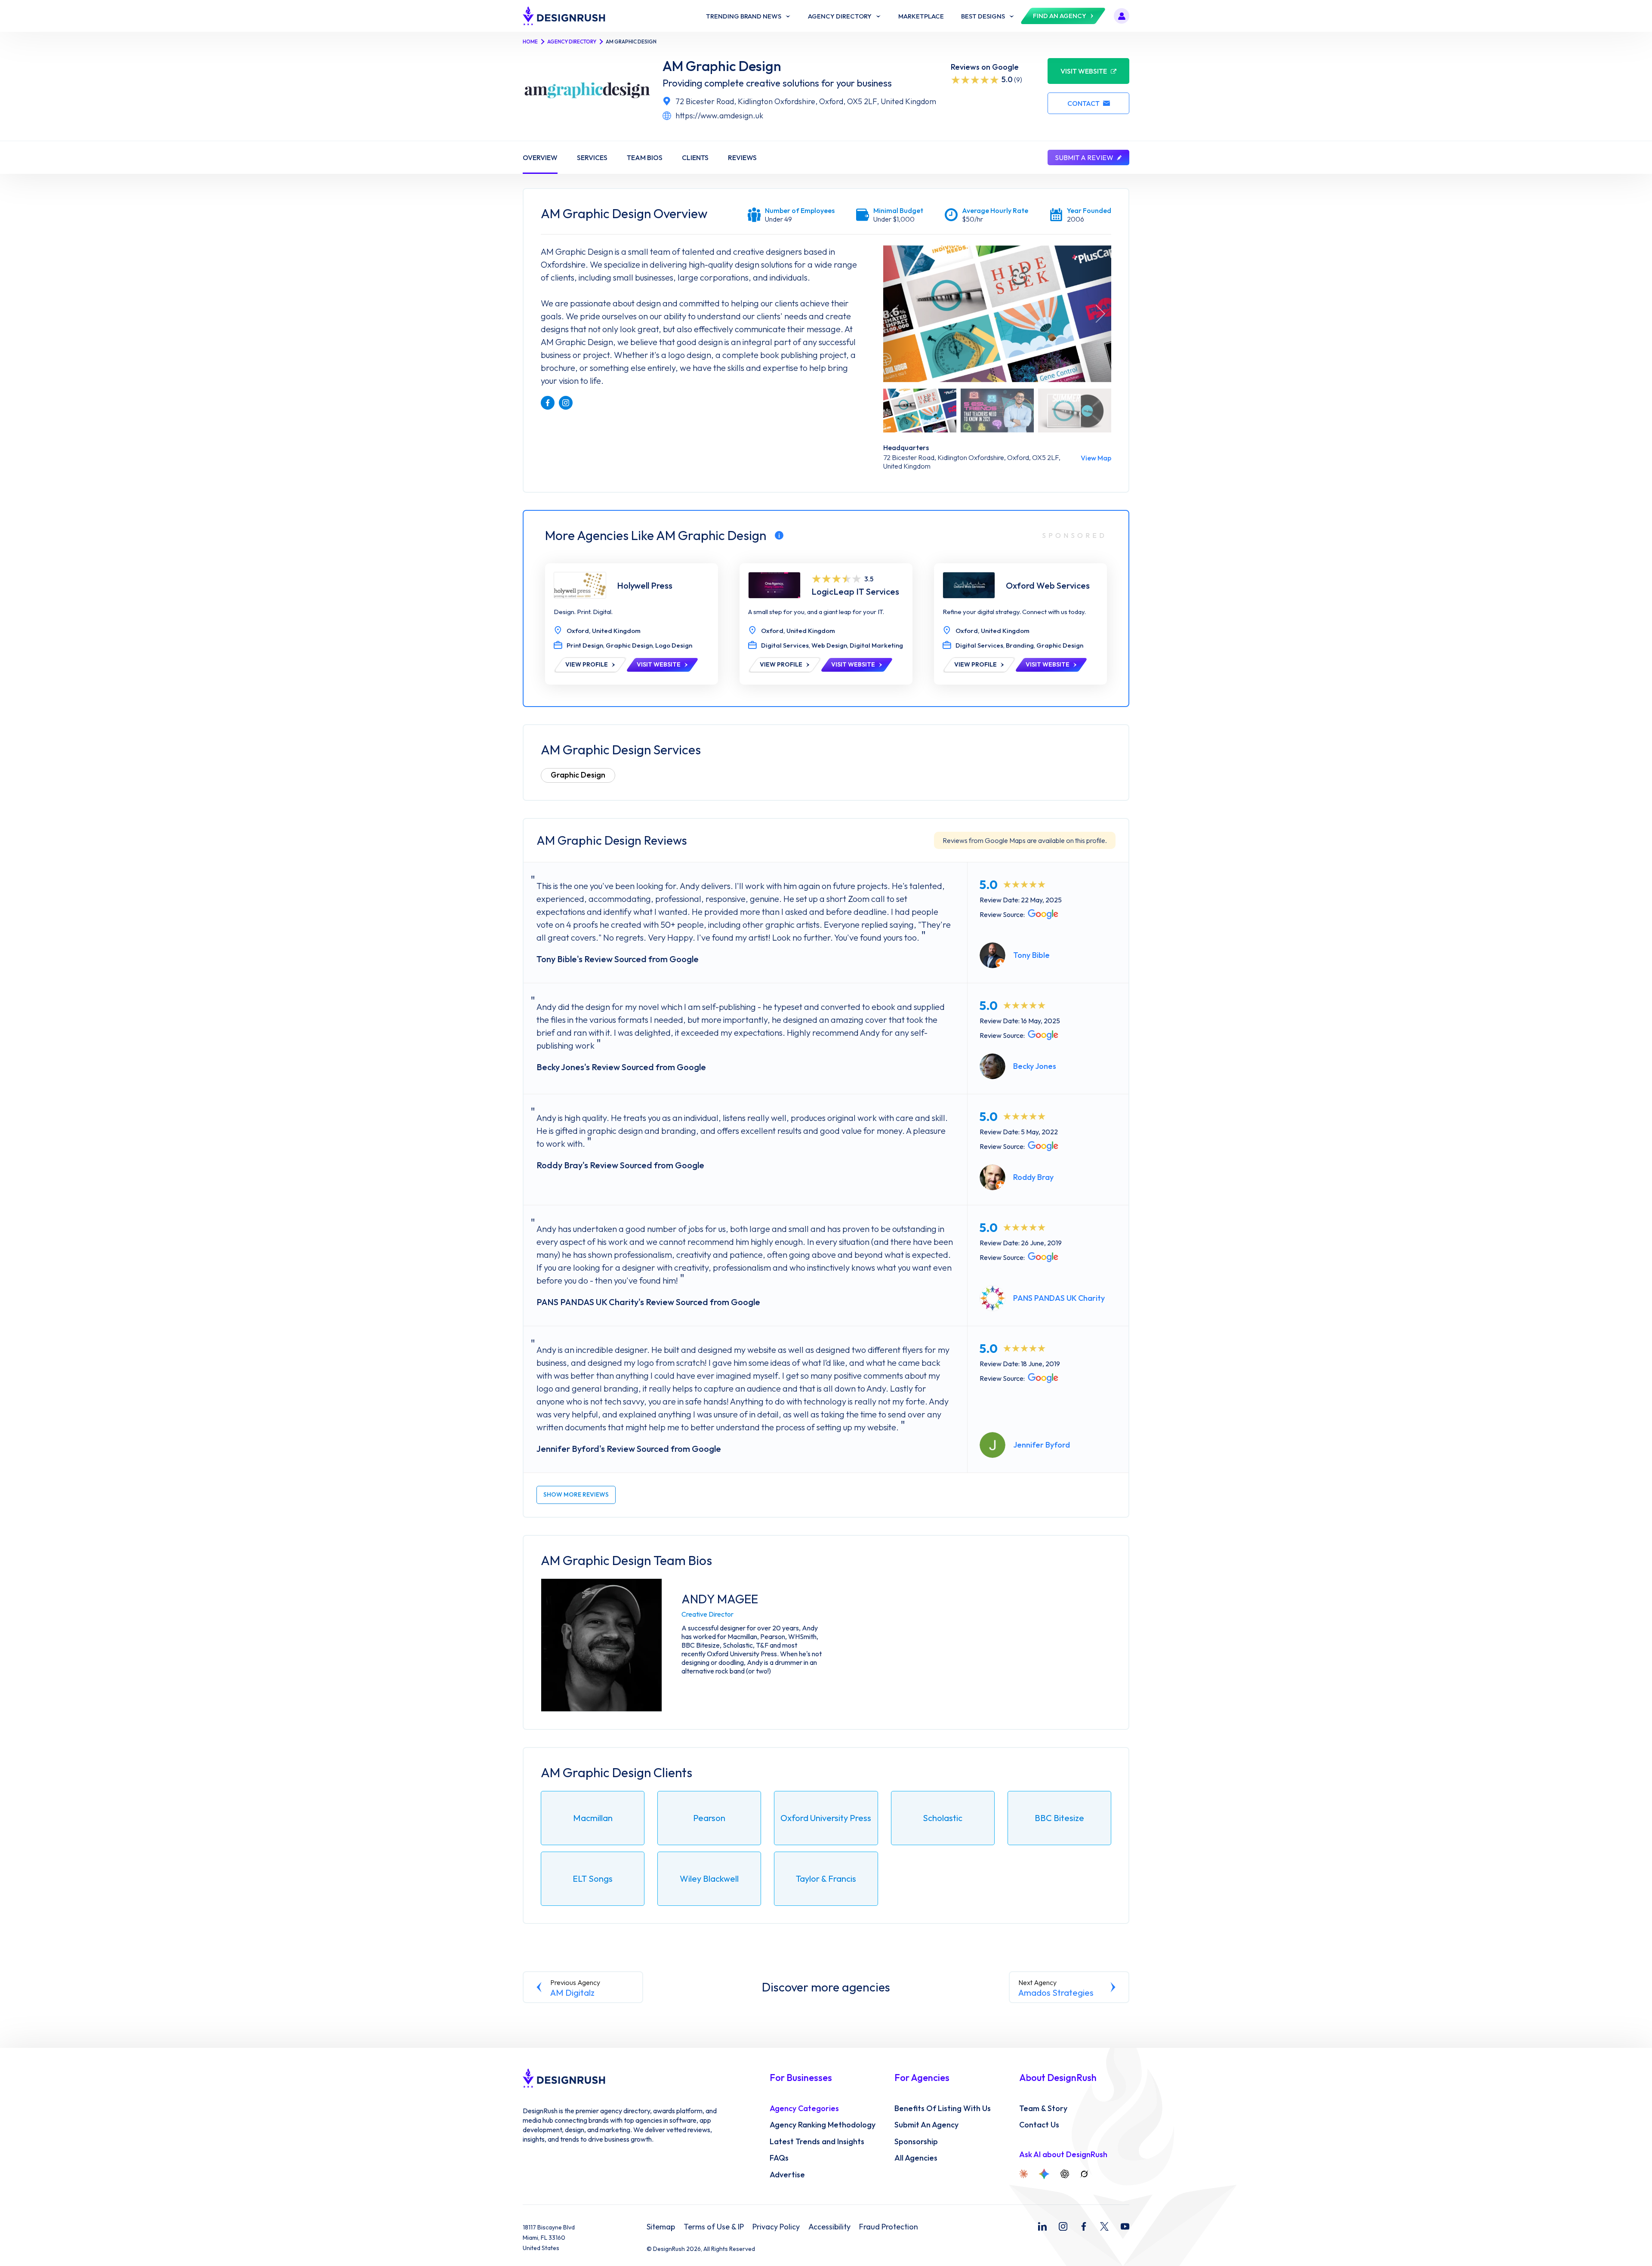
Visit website (1084, 71)
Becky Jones (1035, 1066)
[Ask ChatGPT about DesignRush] (1065, 2174)
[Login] (1122, 16)
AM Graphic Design (722, 66)
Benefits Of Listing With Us (943, 2109)
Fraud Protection (889, 2227)
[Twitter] (1104, 2226)
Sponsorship (916, 2142)
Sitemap (661, 2227)
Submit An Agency (926, 2125)
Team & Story (1043, 2109)
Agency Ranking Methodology (823, 2125)
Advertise (787, 2175)
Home (530, 42)
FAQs (779, 2158)
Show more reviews (576, 1494)
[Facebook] (1084, 2226)
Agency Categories (804, 2109)
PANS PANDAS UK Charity (1059, 1298)
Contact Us (1039, 2125)
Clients (695, 157)
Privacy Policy (776, 2227)
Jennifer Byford (1042, 1445)
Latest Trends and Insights (817, 2142)
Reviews (742, 157)
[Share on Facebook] (548, 403)
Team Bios (645, 157)
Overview (540, 157)
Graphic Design (578, 775)
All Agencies (916, 2158)
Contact (1083, 103)
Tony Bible (1031, 955)
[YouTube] (1125, 2226)
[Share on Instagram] (566, 403)
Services (592, 157)
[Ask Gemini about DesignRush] (1044, 2174)
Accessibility (829, 2227)
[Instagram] (1063, 2226)
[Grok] (1084, 2174)
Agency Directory (572, 42)
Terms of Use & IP (714, 2227)
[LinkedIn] (1042, 2226)
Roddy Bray (1033, 1177)
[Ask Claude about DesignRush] (1023, 2174)
